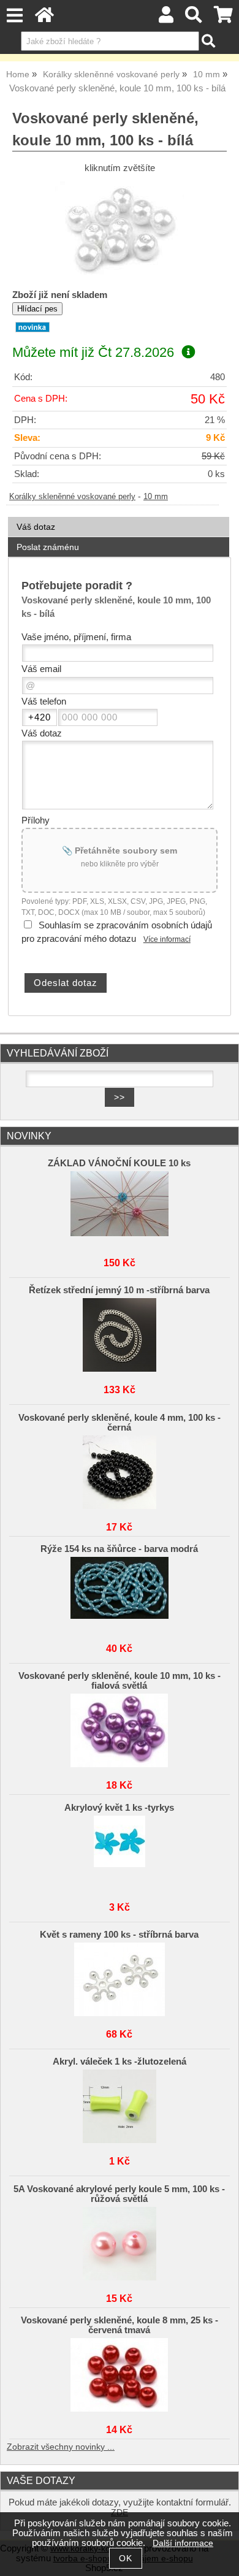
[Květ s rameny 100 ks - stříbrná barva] (120, 1979)
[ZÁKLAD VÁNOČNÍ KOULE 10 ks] (120, 1208)
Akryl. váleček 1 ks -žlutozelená (120, 2062)
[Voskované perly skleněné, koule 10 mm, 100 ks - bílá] (120, 230)
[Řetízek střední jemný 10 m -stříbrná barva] (120, 1335)
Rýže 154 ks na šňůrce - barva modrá (119, 1549)
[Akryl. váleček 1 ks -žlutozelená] (120, 2106)
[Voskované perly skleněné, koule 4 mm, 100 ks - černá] (120, 1472)
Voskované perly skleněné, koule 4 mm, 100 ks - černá (120, 1423)
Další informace (183, 2543)
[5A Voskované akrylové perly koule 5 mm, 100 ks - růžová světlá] (120, 2244)
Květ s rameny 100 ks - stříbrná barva (119, 1935)
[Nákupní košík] (223, 18)
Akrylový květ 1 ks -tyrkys (119, 1808)
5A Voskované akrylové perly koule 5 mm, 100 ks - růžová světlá (119, 2194)
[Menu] (14, 16)
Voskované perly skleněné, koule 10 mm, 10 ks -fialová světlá (120, 1681)
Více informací (167, 939)
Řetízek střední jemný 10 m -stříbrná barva (119, 1290)
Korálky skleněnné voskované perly (72, 497)
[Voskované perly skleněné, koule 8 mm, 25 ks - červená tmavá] (120, 2375)
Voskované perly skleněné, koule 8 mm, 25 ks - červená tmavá (120, 2325)
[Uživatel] (166, 18)
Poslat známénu (48, 547)
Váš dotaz (36, 527)
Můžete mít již (93, 352)
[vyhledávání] (194, 18)
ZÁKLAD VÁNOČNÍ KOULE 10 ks (119, 1163)
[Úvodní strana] (44, 18)
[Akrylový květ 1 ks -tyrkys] (120, 1852)
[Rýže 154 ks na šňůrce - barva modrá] (120, 1594)
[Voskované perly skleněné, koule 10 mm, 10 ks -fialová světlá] (120, 1730)
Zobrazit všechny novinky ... (61, 2447)
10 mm (156, 497)
